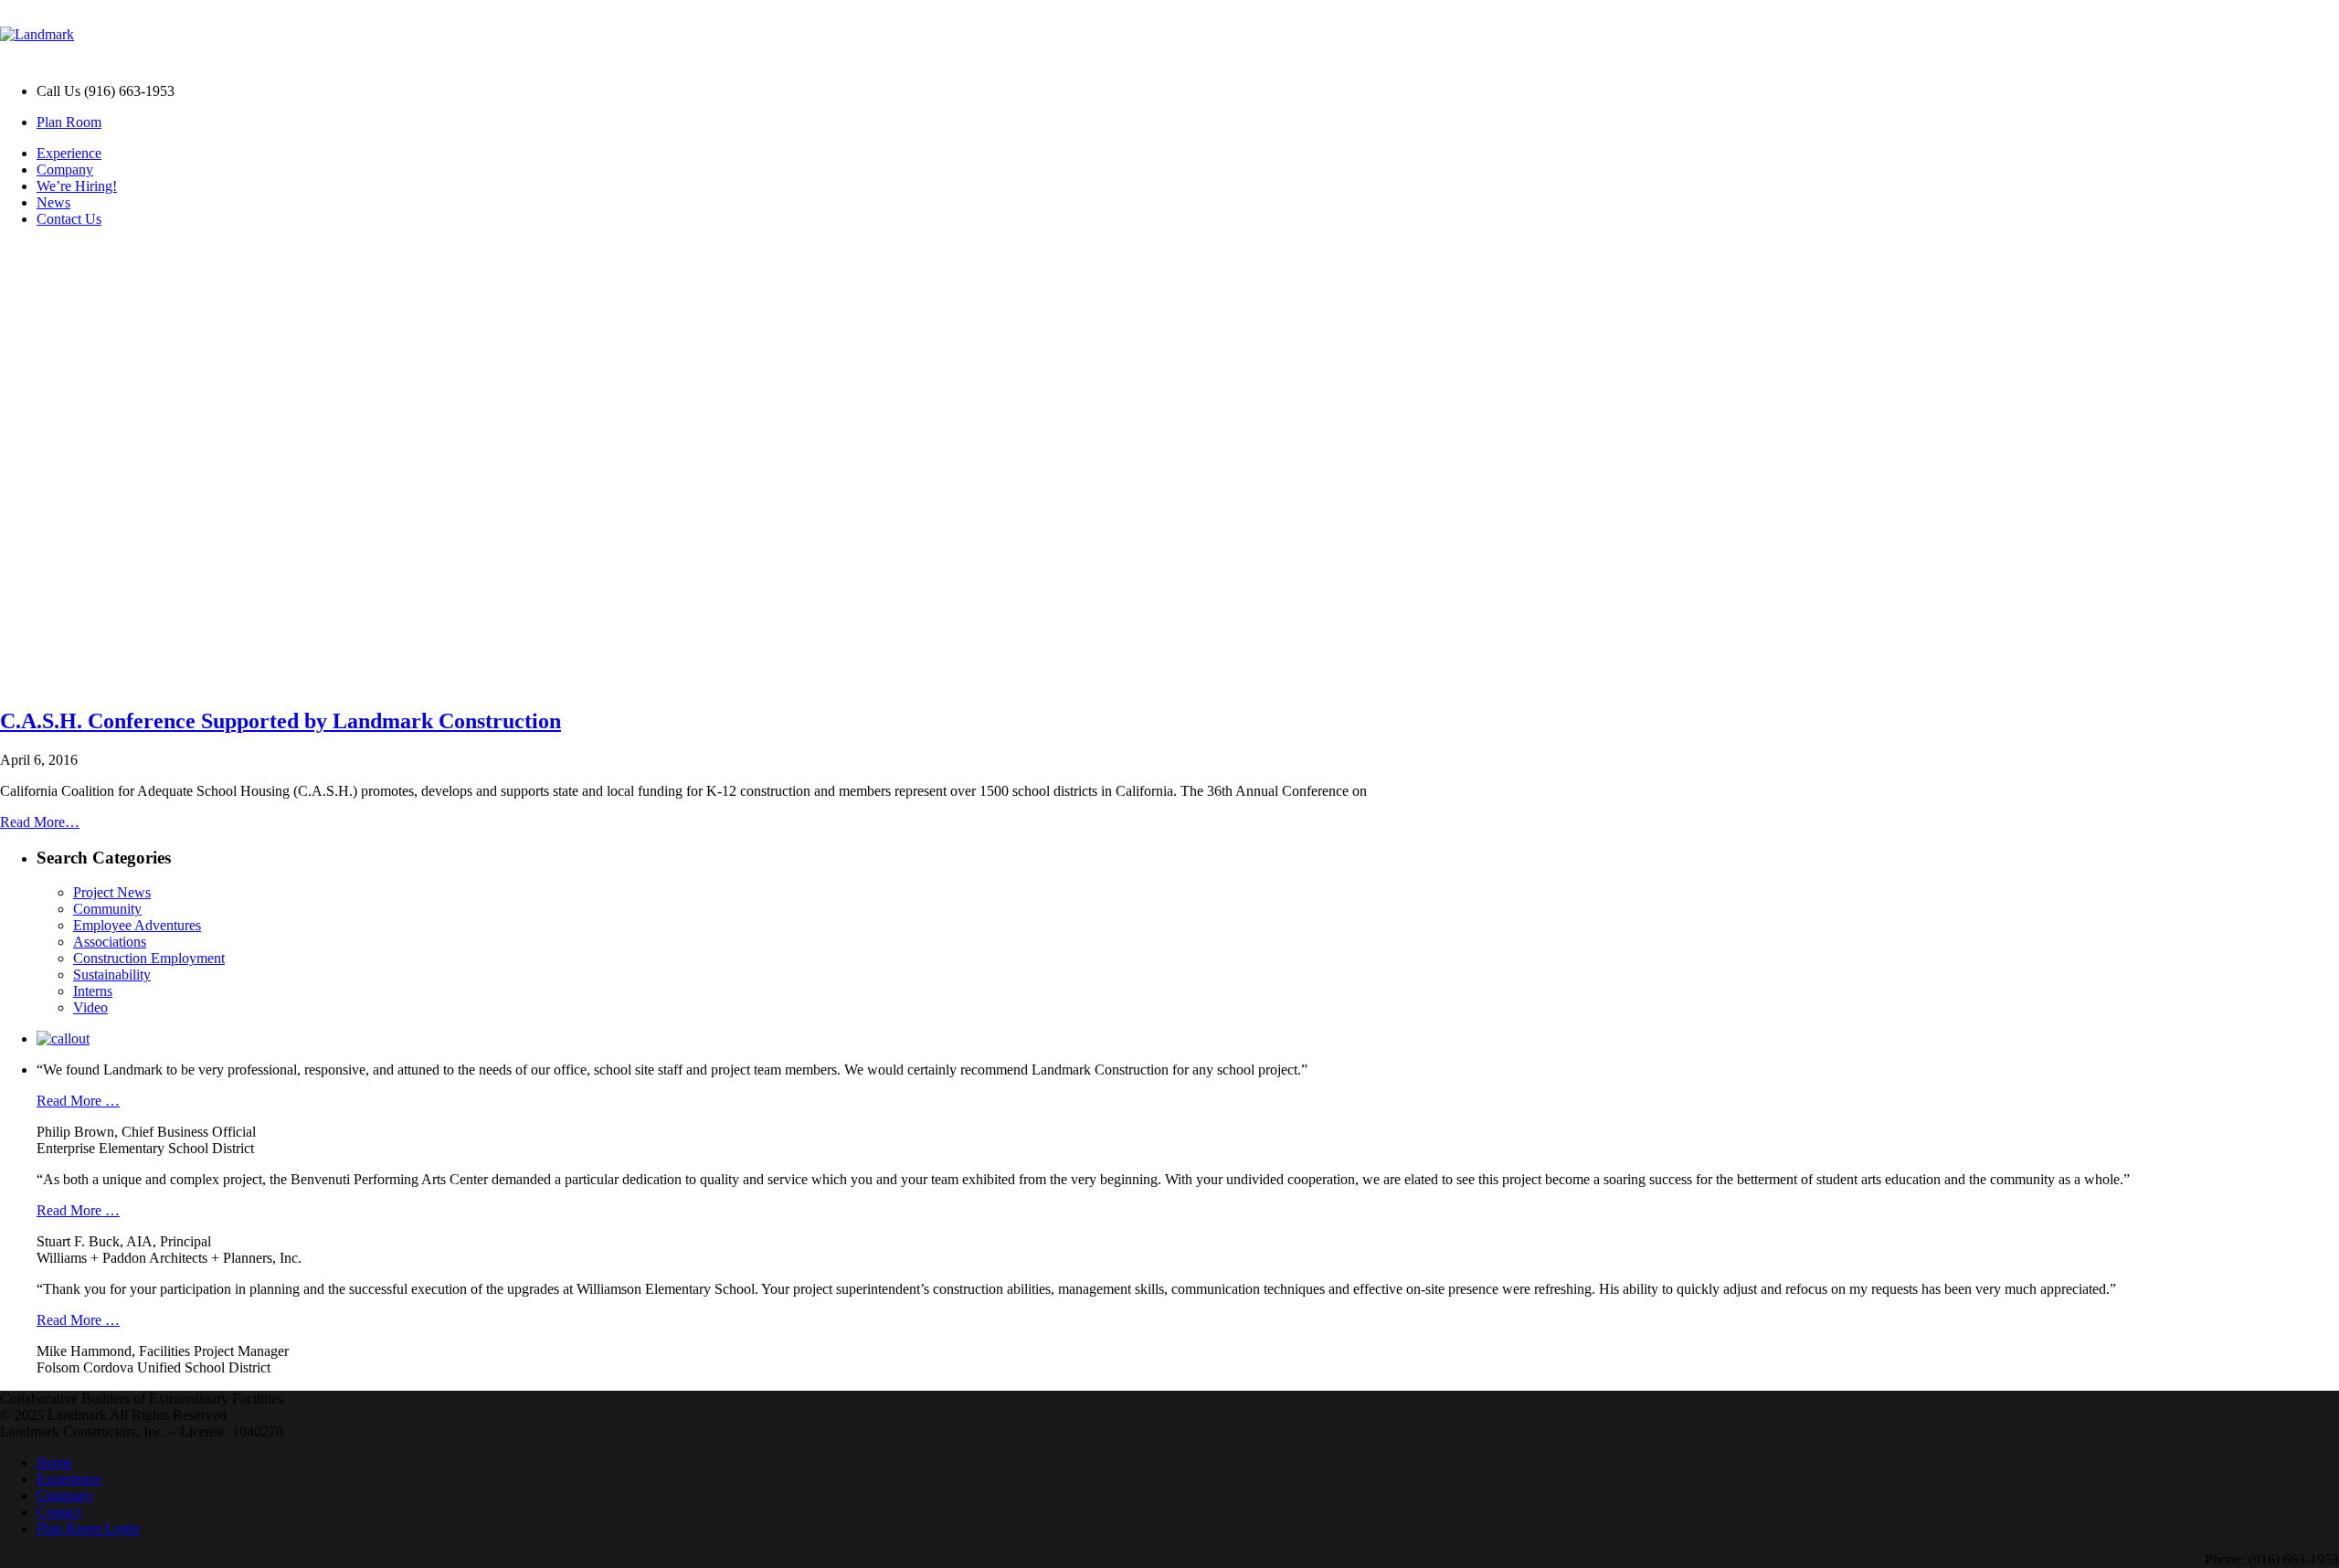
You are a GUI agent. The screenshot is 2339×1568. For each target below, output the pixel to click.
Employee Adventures (137, 925)
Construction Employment (149, 958)
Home (54, 1462)
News (53, 202)
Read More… (40, 822)
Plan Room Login (88, 1528)
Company (65, 170)
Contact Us (69, 219)
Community (107, 909)
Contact (59, 1512)
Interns (93, 991)
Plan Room (69, 122)
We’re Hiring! (77, 186)
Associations (110, 942)
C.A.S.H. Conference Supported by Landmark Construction (280, 721)
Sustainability (112, 975)
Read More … (78, 1101)
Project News (112, 892)
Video (90, 1007)
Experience (69, 153)
